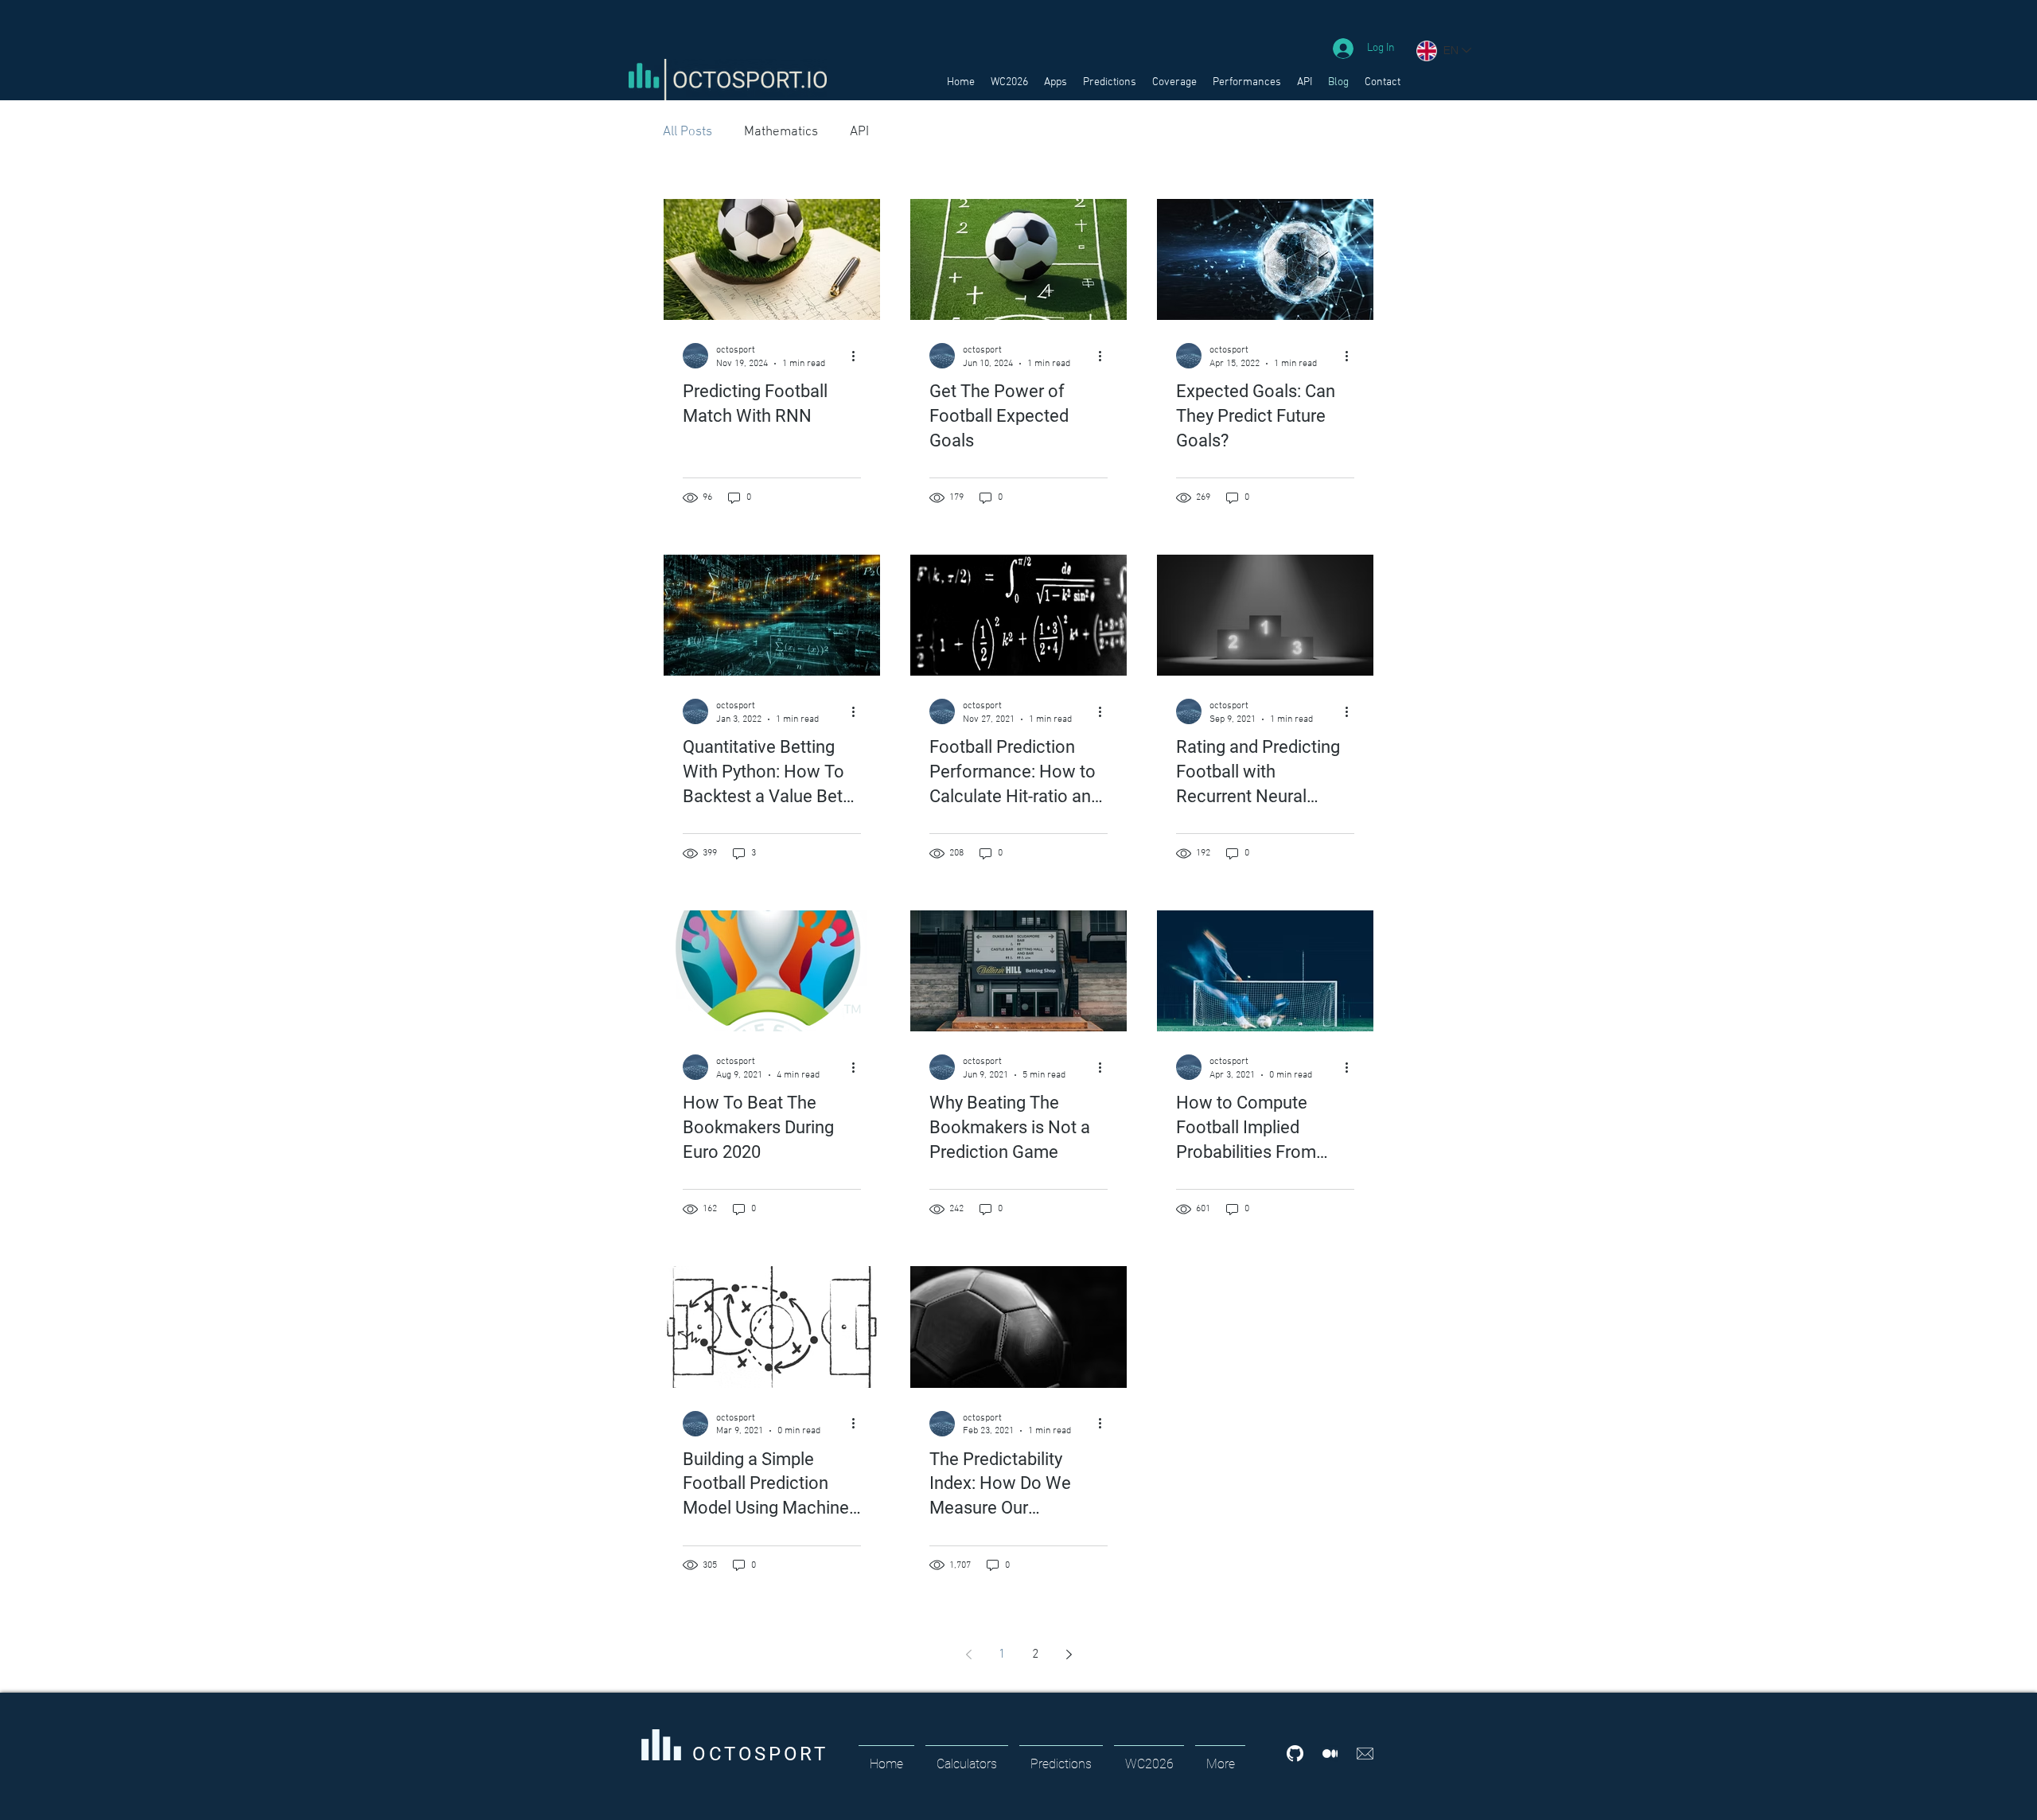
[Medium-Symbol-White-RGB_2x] (1330, 1754)
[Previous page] (968, 1654)
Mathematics (781, 132)
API (859, 132)
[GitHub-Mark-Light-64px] (1295, 1754)
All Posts (687, 132)
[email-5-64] (1365, 1754)
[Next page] (1069, 1654)
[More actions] (859, 356)
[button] (1056, 83)
